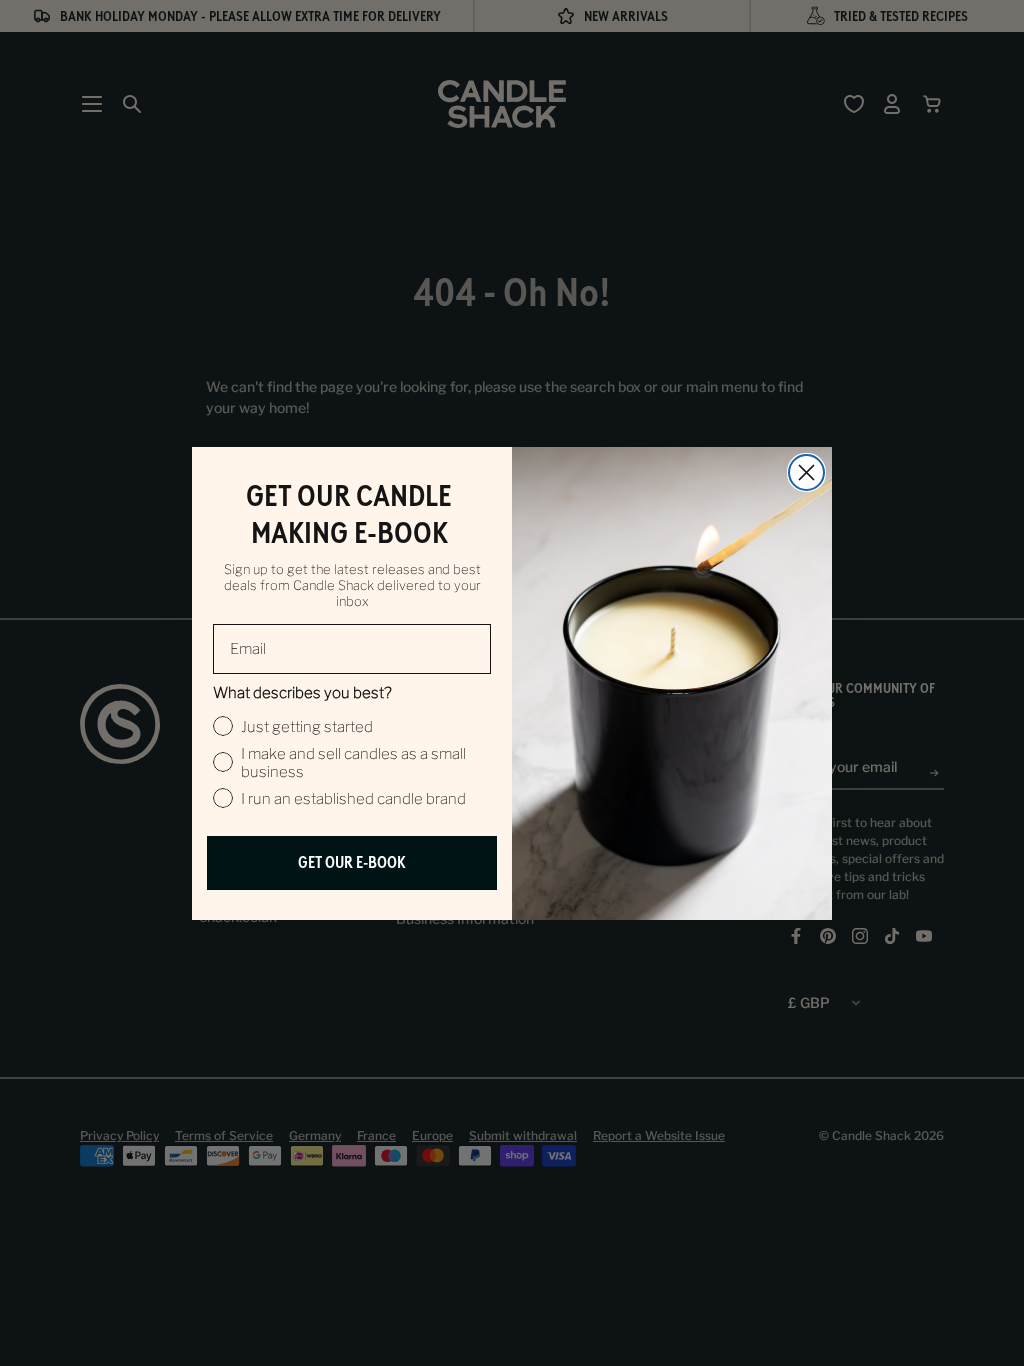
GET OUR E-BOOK (352, 862)
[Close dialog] (806, 472)
